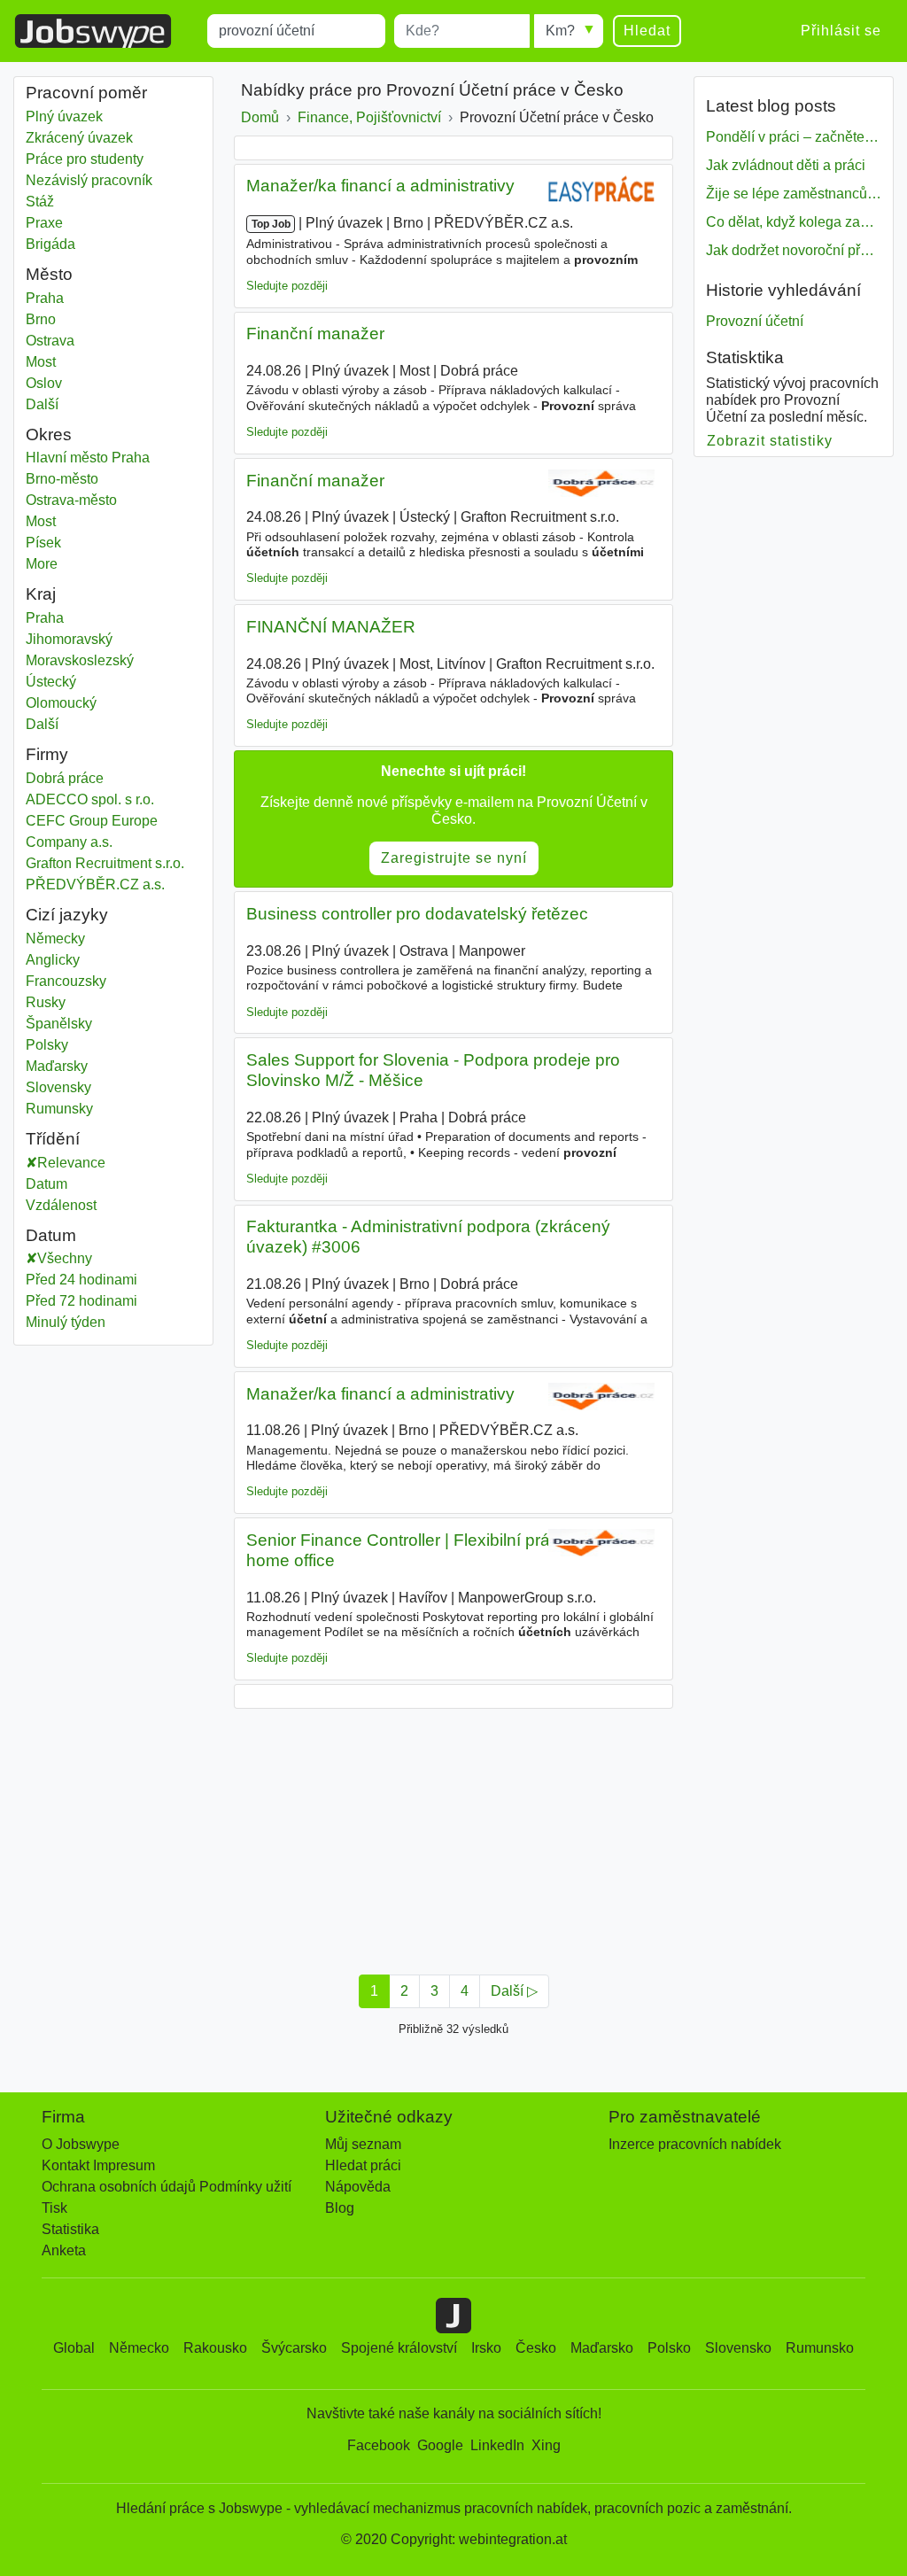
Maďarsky (57, 1066)
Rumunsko (820, 2348)
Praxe (44, 223)
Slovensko (738, 2348)
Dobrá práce (65, 778)
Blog (340, 2208)
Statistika (70, 2229)
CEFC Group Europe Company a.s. (92, 831)
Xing (546, 2445)
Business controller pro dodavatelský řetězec (417, 914)
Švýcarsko (294, 2348)
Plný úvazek (64, 116)
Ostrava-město (90, 500)
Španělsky (59, 1024)
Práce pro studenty (85, 159)
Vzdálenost (61, 1205)
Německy (55, 939)
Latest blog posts (771, 106)
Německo (139, 2348)
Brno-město (81, 479)
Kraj (41, 594)
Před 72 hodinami (81, 1301)
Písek (74, 543)
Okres (49, 435)
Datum (47, 1184)
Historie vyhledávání (783, 290)
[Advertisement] (453, 1836)
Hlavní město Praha (106, 458)
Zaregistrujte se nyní (454, 858)
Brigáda (50, 244)
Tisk (54, 2208)
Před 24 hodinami (81, 1280)
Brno (74, 319)
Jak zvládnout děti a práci (786, 165)
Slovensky (58, 1087)
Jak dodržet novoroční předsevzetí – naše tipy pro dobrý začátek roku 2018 (794, 250)
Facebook (379, 2445)
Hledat (647, 31)
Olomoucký (74, 703)
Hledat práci (363, 2165)
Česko (536, 2348)
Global (74, 2348)
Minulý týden (66, 1322)
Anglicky (53, 960)
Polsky (47, 1045)
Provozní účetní (755, 321)
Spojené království (399, 2348)
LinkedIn (497, 2445)
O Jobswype (81, 2144)
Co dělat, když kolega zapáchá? (794, 222)
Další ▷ (514, 1991)
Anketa (64, 2250)
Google (440, 2445)
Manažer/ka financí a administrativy (380, 186)
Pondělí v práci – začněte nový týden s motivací (794, 137)
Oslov (74, 383)
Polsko (669, 2348)
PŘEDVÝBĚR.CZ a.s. (95, 885)
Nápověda (358, 2187)
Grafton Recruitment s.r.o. (105, 863)
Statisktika (745, 357)
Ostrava (74, 341)
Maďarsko (602, 2348)
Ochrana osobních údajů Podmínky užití (167, 2187)
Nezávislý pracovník (89, 180)
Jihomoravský (82, 639)
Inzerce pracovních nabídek (695, 2144)
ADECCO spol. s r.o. (90, 799)
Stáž (40, 202)
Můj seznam (363, 2144)
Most (74, 362)
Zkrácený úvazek (79, 138)
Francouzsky (66, 981)
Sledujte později (287, 286)
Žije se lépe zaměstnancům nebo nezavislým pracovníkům (794, 194)
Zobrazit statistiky (770, 441)
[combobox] (296, 31)
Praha (74, 298)
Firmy (47, 754)
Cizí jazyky (67, 915)
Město (49, 274)
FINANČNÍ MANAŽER (331, 627)
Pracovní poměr (86, 93)
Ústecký (74, 682)
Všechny (65, 1258)
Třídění (53, 1139)
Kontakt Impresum (98, 2165)
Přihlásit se (841, 31)
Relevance (71, 1163)
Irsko (486, 2348)
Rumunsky (59, 1109)
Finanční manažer (315, 334)
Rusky (46, 1002)
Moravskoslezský (93, 660)
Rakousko (215, 2348)
